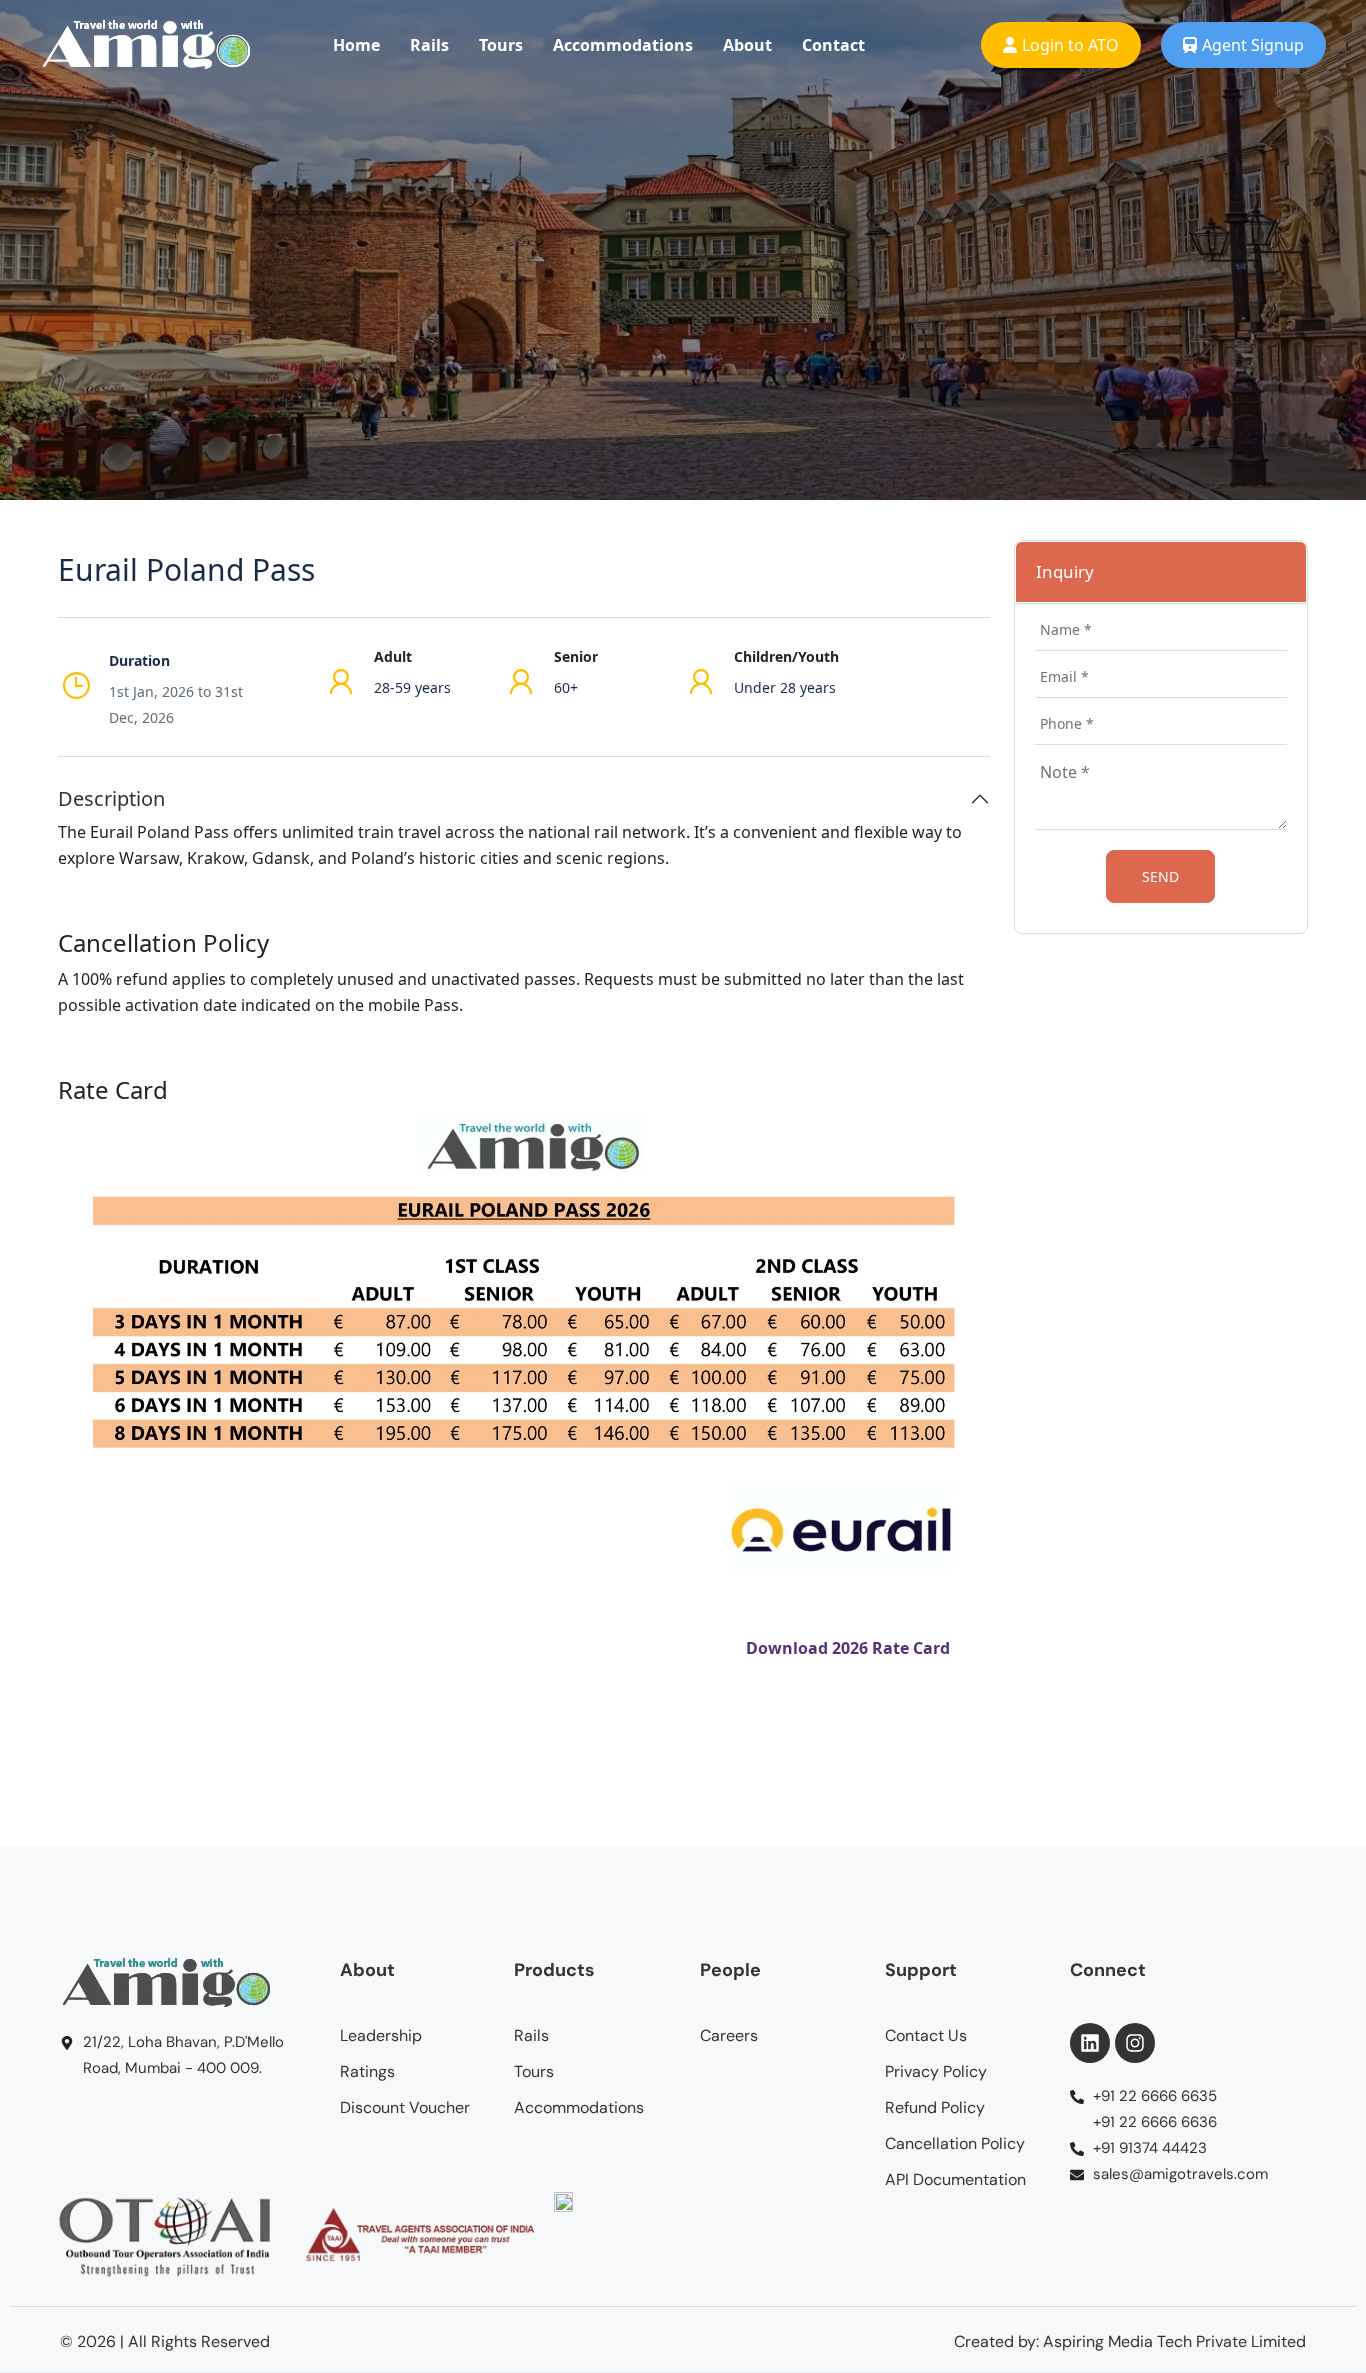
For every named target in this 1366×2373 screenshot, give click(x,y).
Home (356, 45)
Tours (501, 45)
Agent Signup (1253, 45)
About (747, 45)
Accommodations (623, 45)
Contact (833, 45)
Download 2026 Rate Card (848, 1648)
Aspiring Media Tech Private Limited (1174, 2341)
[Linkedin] (1090, 2043)
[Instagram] (1135, 2043)
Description (111, 799)
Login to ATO (1070, 45)
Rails (429, 45)
